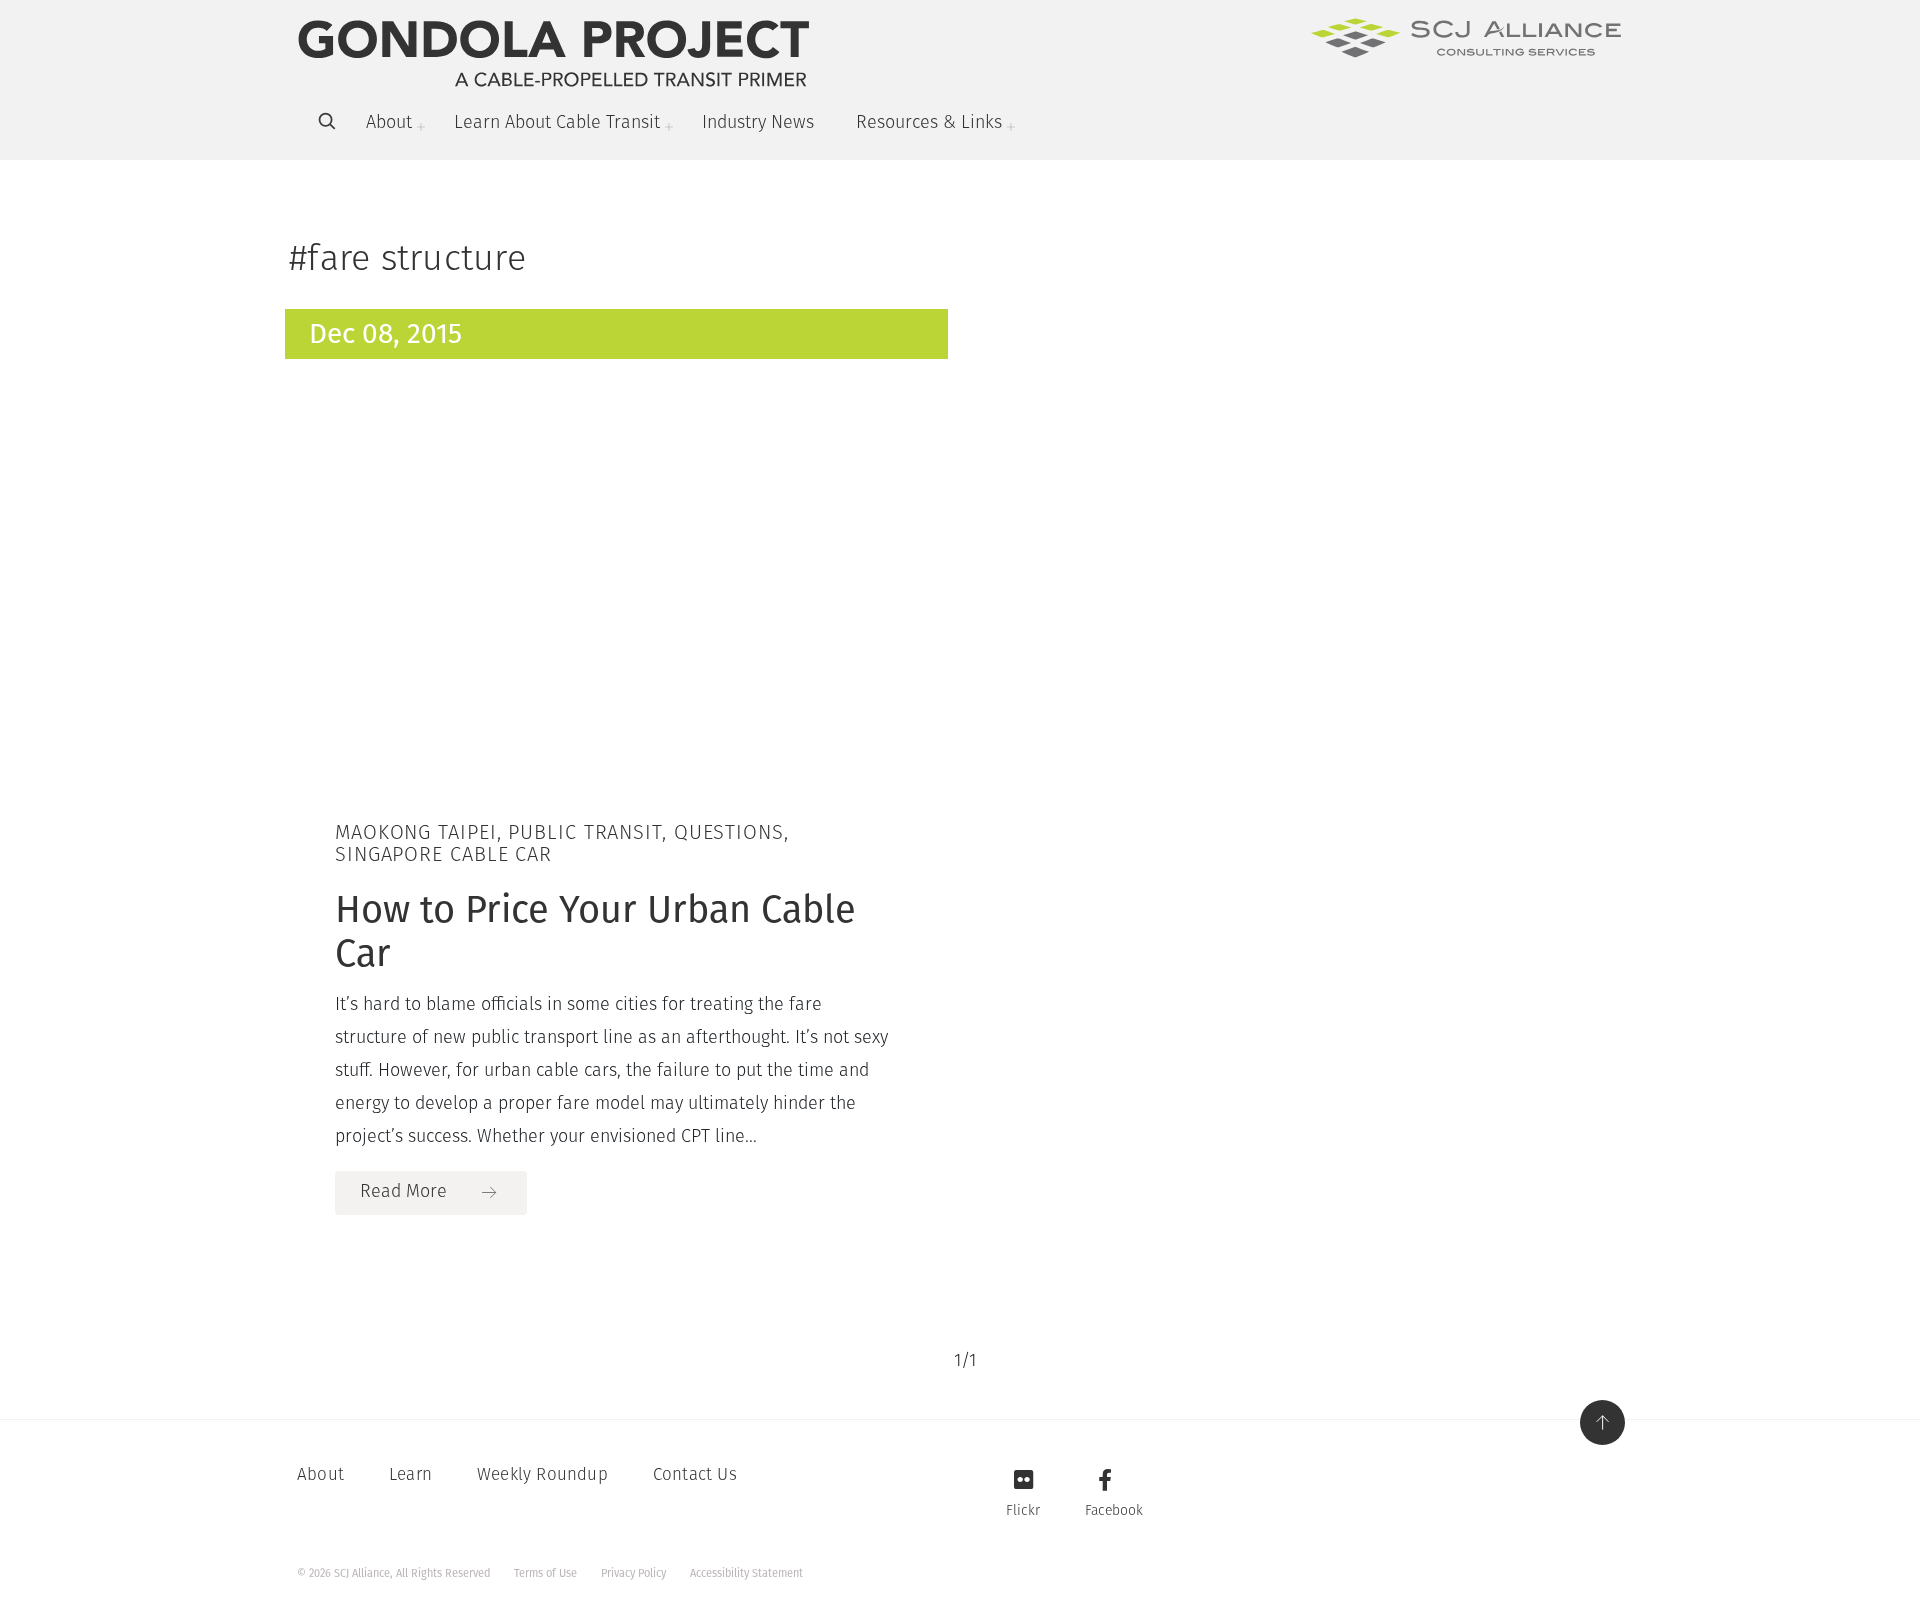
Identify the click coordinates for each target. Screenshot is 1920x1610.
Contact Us (695, 1475)
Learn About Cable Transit (557, 124)
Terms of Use (545, 1573)
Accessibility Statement (746, 1573)
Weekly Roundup (542, 1475)
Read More (403, 1193)
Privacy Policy (633, 1573)
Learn (410, 1475)
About (389, 124)
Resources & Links (929, 124)
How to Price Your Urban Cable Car (595, 931)
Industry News (758, 124)
